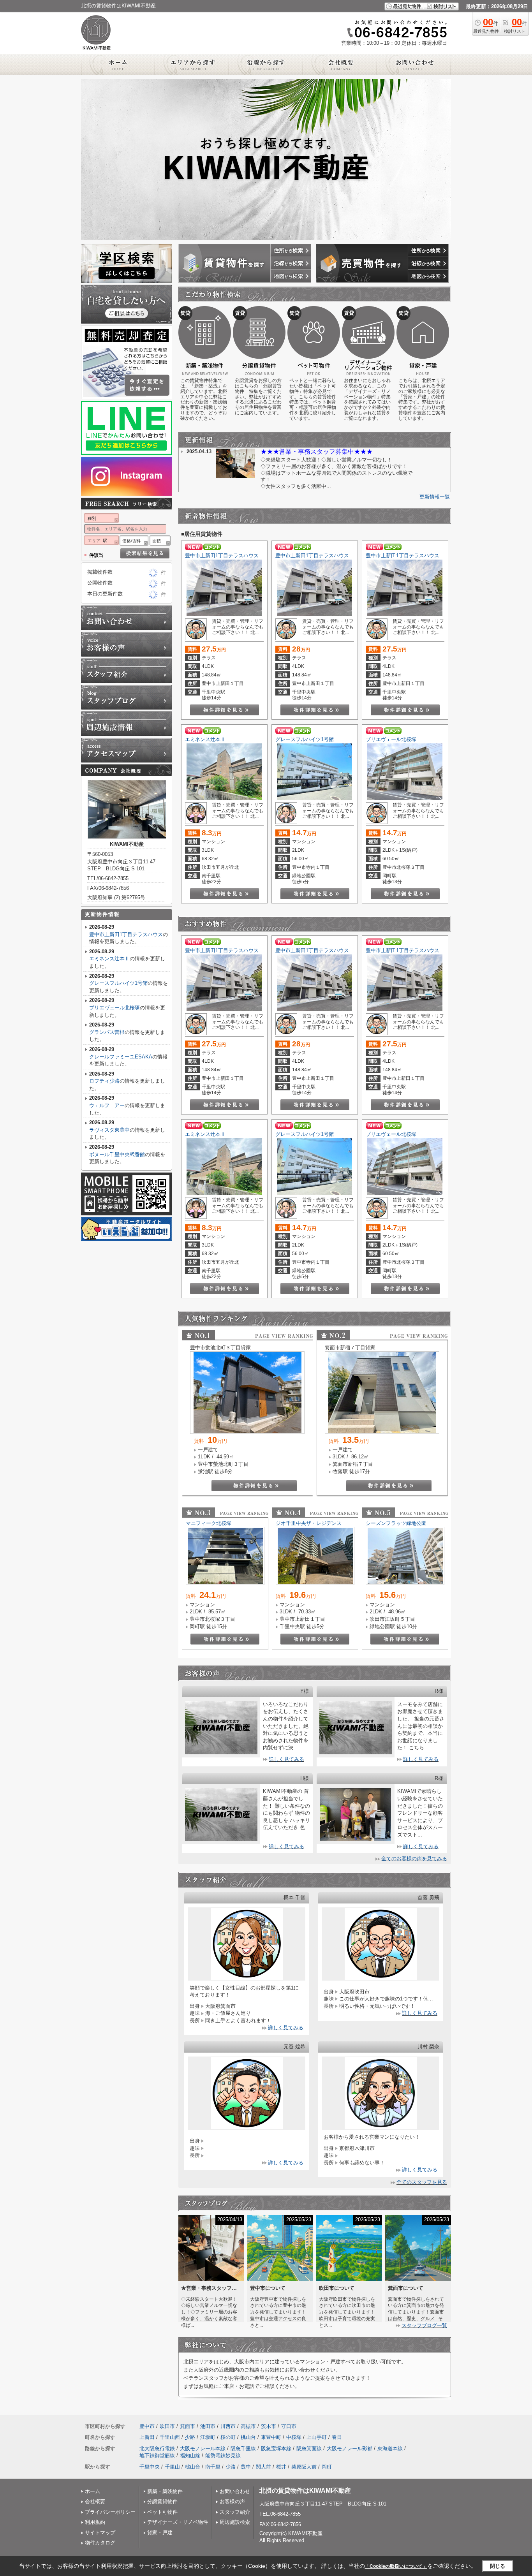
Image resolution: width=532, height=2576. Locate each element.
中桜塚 (294, 2437)
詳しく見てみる (286, 1759)
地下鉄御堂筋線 (157, 2455)
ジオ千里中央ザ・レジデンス (309, 1523)
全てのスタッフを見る (422, 2182)
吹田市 (167, 2426)
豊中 (246, 2467)
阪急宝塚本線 (276, 2448)
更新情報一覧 (435, 497)
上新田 (147, 2437)
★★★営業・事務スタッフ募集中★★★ (317, 452)
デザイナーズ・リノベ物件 (178, 2522)
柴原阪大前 (304, 2467)
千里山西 (170, 2437)
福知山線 (190, 2455)
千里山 (172, 2467)
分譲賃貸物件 (162, 2501)
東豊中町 (271, 2437)
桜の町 (228, 2437)
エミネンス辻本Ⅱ (205, 739)
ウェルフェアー (107, 1105)
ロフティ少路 (104, 1081)
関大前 (263, 2467)
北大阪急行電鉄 (157, 2448)
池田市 (208, 2426)
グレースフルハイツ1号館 (305, 739)
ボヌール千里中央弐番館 (117, 1154)
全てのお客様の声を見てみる (414, 1858)
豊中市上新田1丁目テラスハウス (222, 556)
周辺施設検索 (235, 2522)
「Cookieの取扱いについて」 (396, 2566)
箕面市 (188, 2426)
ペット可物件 (162, 2512)
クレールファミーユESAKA (121, 1057)
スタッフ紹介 (235, 2512)
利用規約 (95, 2522)
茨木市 (269, 2426)
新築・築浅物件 (165, 2491)
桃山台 (248, 2437)
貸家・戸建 (160, 2533)
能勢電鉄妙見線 (223, 2455)
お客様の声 (232, 2501)
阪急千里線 (243, 2448)
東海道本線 (390, 2448)
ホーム (92, 2491)
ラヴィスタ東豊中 (109, 1130)
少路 (190, 2437)
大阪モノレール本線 (203, 2448)
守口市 (289, 2426)
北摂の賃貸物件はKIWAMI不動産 (305, 2491)
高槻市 (248, 2426)
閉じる (498, 2566)
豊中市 (147, 2426)
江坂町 (208, 2437)
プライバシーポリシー (110, 2512)
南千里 (213, 2467)
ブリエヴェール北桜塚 (391, 739)
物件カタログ (100, 2543)
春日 (337, 2437)
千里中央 (150, 2467)
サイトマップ (100, 2533)
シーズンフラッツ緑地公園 (396, 1523)
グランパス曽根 (107, 1032)
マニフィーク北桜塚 (209, 1523)
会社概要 (95, 2501)
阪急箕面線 (309, 2448)
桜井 (281, 2467)
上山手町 (317, 2437)
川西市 (228, 2426)
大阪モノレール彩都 (350, 2448)
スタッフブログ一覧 (424, 2325)
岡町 (327, 2467)
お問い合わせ (235, 2491)
